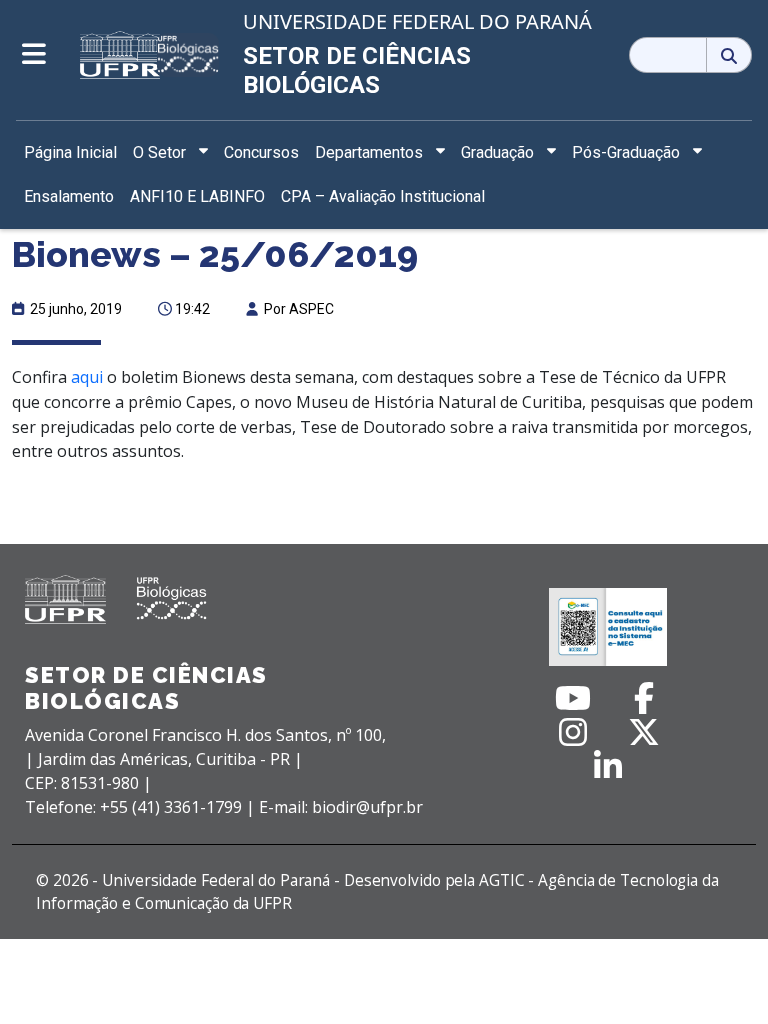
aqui (87, 377)
